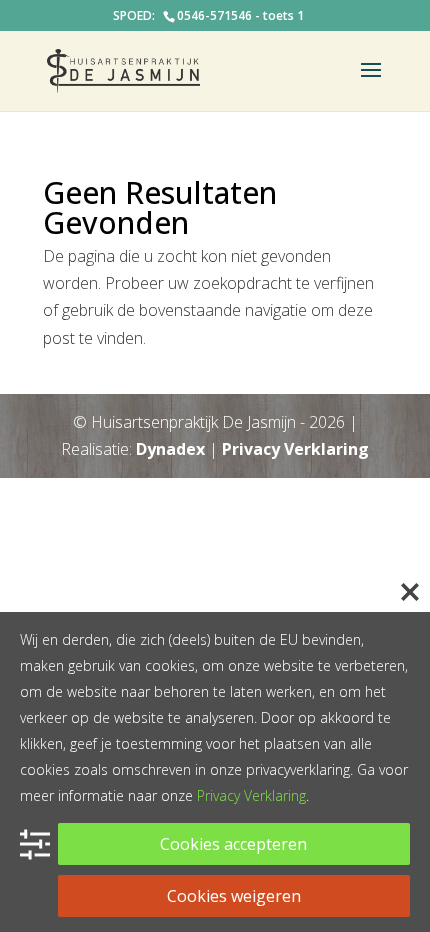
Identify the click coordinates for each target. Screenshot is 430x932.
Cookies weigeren (234, 896)
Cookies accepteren (233, 844)
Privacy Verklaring (295, 449)
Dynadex (170, 449)
